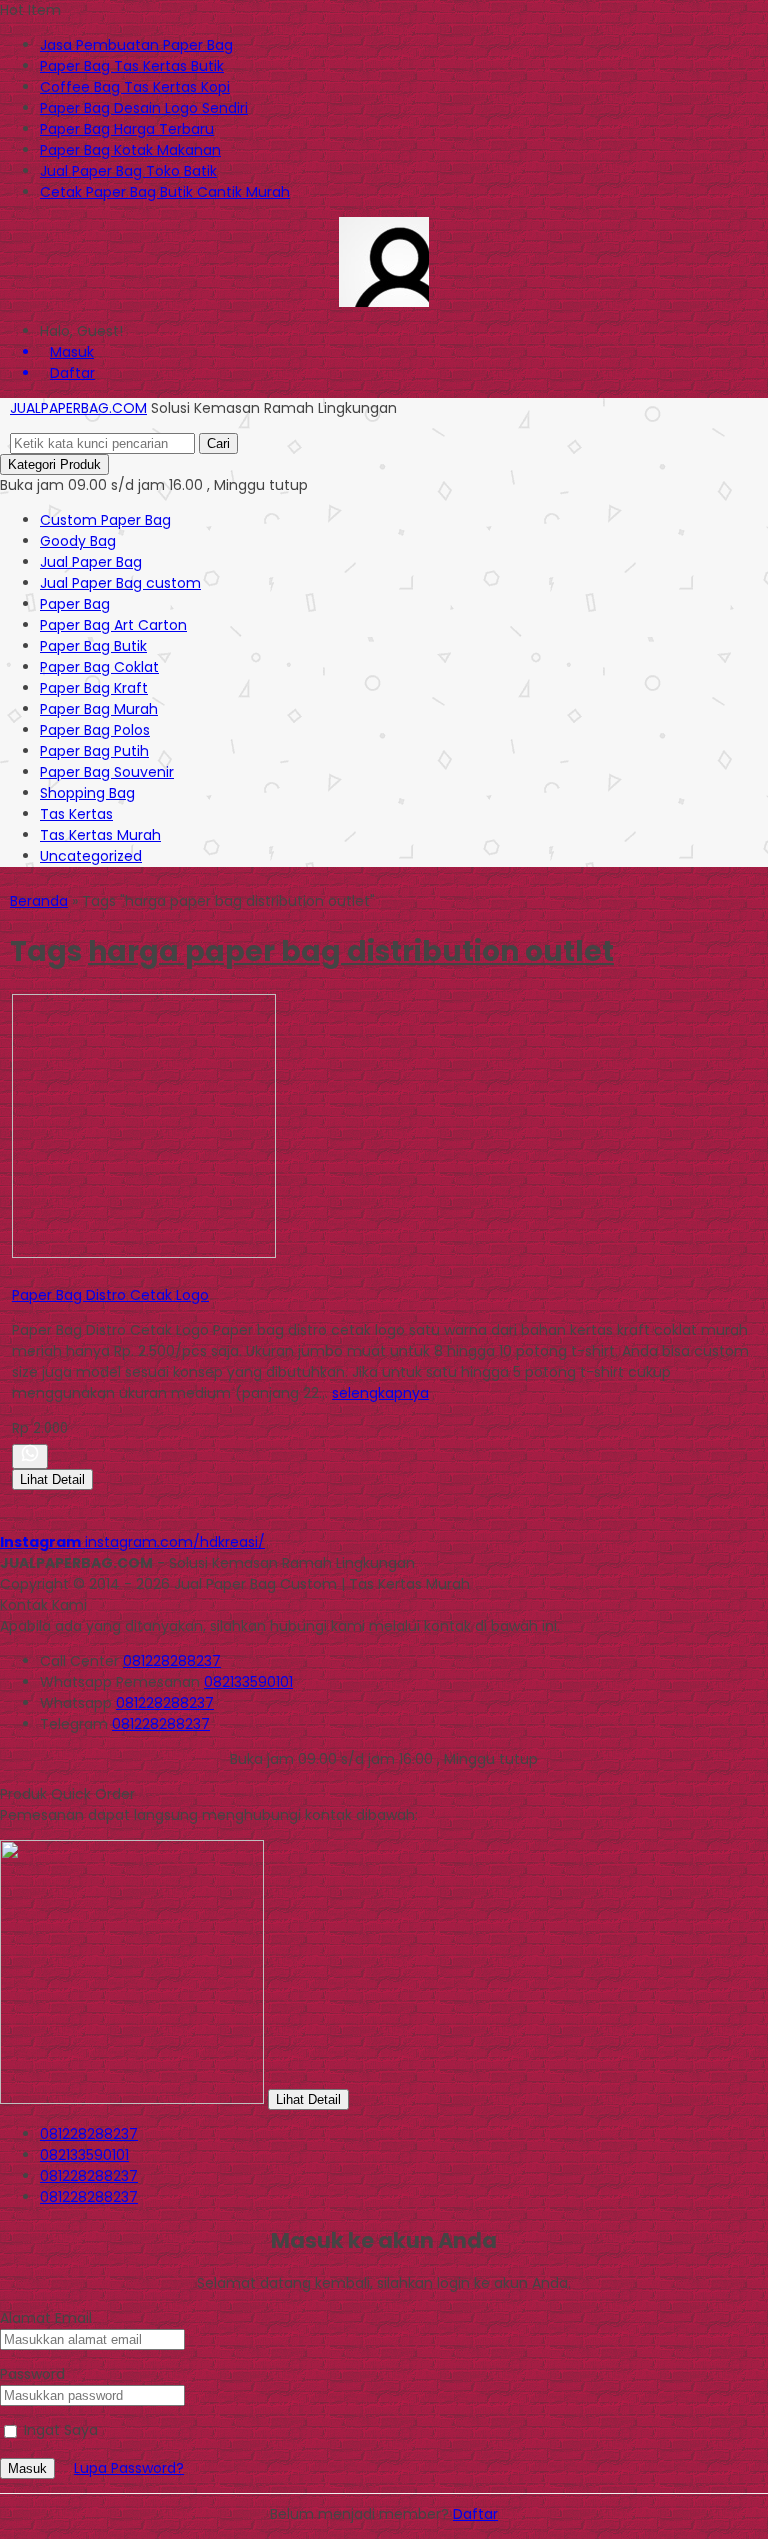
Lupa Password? (129, 2468)
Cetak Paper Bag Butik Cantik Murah (165, 192)
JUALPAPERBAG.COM (78, 408)
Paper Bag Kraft (94, 688)
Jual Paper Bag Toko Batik (128, 171)
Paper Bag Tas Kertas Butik (132, 66)
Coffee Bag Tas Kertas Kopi (135, 87)
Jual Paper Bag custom (120, 583)
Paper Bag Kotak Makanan (130, 150)
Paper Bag (75, 604)
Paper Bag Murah (99, 709)
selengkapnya (380, 1393)
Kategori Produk (54, 464)
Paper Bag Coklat (99, 667)
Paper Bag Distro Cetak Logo (110, 1295)
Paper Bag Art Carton (113, 625)
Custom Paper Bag (105, 520)
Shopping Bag (87, 793)
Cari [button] (218, 443)
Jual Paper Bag (91, 562)
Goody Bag (78, 541)
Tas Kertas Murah (100, 835)
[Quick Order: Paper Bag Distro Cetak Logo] (15, 1274)
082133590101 (248, 1682)
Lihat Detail (52, 1479)
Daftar (475, 2514)
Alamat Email (46, 2318)
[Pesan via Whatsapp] (30, 1456)
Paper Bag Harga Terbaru (127, 129)
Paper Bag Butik (93, 646)
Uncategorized (91, 856)
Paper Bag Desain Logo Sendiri (144, 108)
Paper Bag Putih (94, 751)
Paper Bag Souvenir (107, 772)
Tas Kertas (76, 814)
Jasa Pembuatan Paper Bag (136, 45)
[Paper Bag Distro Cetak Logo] (144, 1253)
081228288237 (172, 1661)
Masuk (27, 2468)
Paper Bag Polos (95, 730)
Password (32, 2374)
